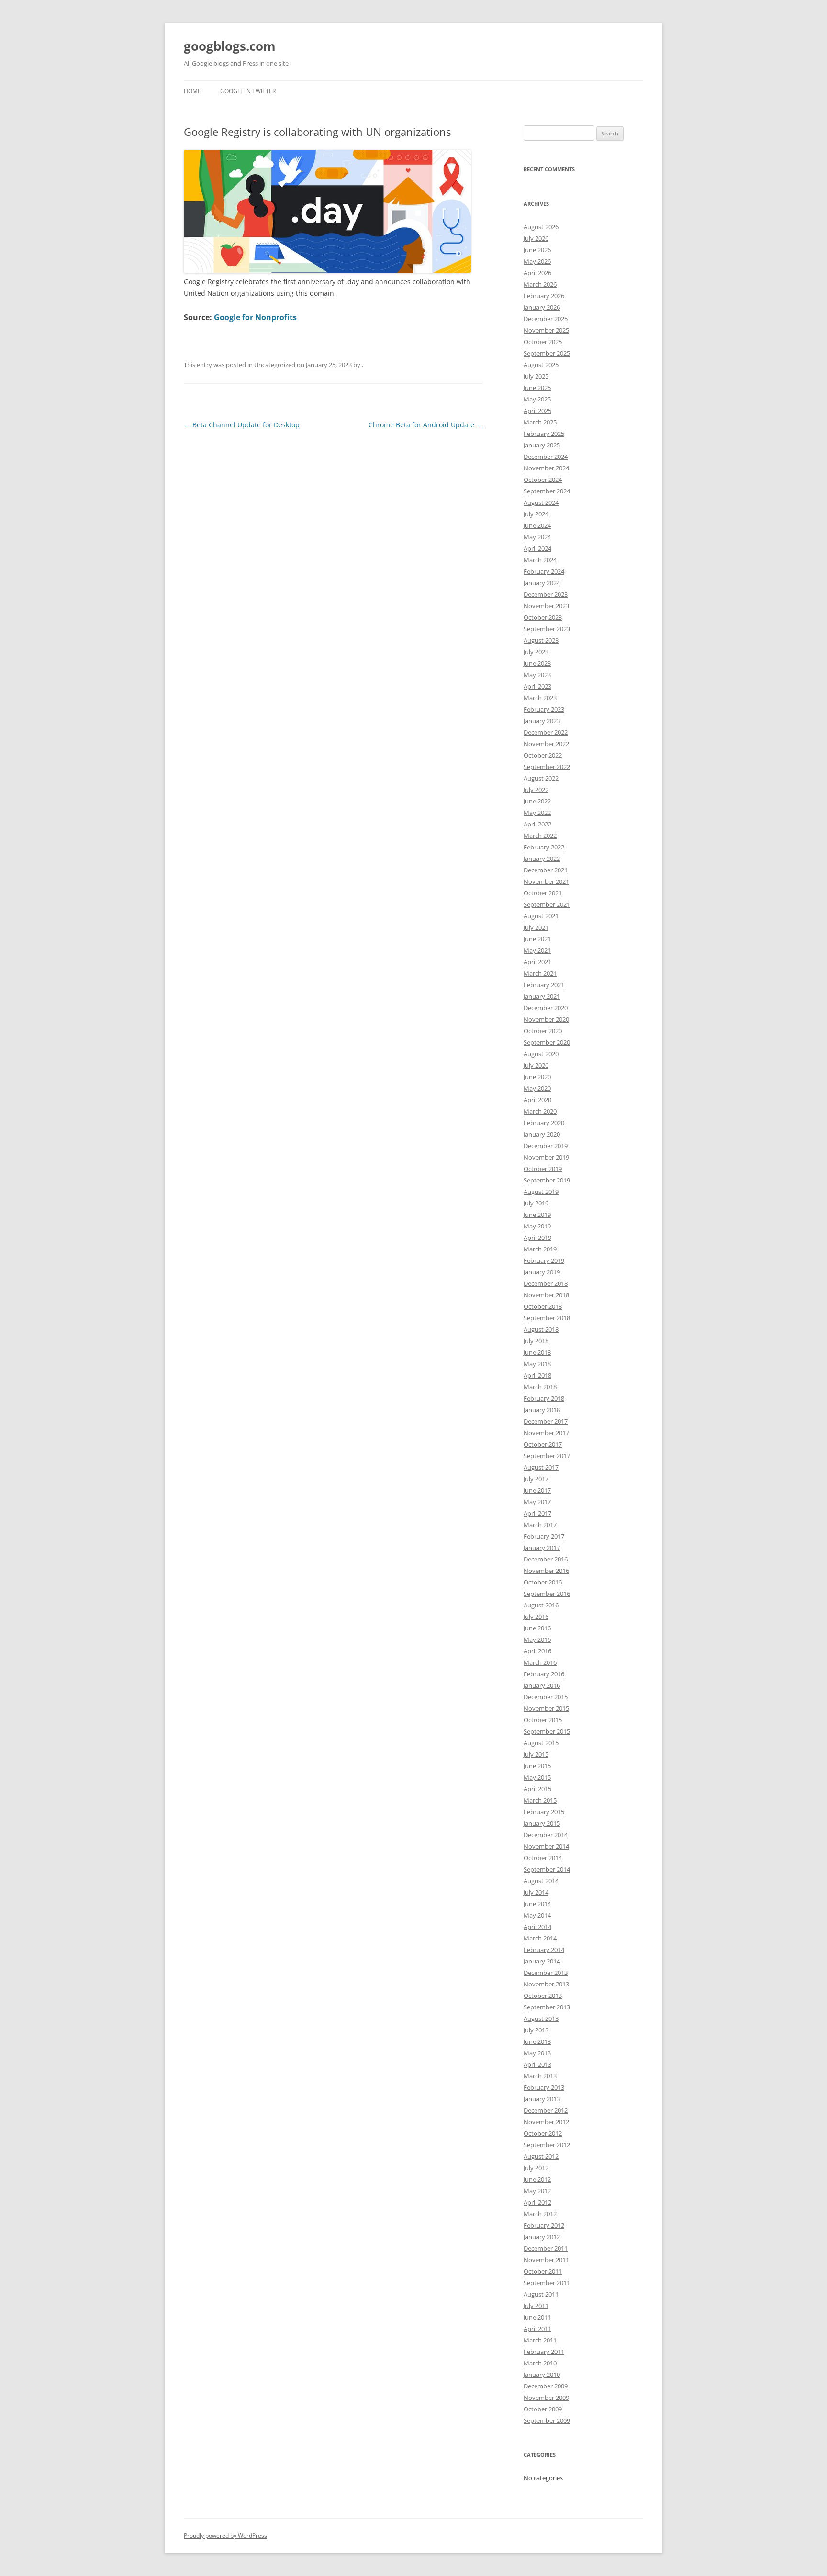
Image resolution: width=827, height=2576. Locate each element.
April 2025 (537, 411)
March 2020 (540, 1111)
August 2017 (541, 1467)
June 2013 (537, 2041)
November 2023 (546, 606)
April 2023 (537, 686)
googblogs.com (230, 46)
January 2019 (542, 1272)
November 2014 (546, 1846)
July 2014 (536, 1892)
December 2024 (546, 457)
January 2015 (542, 1823)
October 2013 (543, 1996)
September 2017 (547, 1456)
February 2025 (544, 434)
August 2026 (541, 227)
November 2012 (546, 2122)
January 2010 (542, 2375)
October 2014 (543, 1858)
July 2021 (536, 927)
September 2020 (547, 1042)
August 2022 (541, 778)
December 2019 (546, 1146)
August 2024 (541, 502)
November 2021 (546, 881)
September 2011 (547, 2283)
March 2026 (540, 284)
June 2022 (537, 801)
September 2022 (547, 767)
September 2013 (547, 2007)
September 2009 (547, 2420)
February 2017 (544, 1536)
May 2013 (537, 2053)
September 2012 (547, 2145)
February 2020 (544, 1123)
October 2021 (543, 893)
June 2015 (537, 1766)
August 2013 (541, 2018)
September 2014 (547, 1869)
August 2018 (541, 1329)
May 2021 (537, 950)
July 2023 (536, 652)
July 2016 (536, 1617)
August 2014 (541, 1881)
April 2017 (537, 1513)
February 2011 (544, 2352)
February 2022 (544, 847)
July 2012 (536, 2168)
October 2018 (543, 1306)
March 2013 (540, 2076)
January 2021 (542, 996)
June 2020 (537, 1077)
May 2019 (537, 1226)
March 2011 (540, 2340)
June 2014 (537, 1904)
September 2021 (547, 904)
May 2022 (537, 813)
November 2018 (546, 1295)
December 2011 (546, 2248)
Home (192, 91)
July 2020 (536, 1065)
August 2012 (541, 2156)
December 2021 (546, 870)
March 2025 (540, 422)
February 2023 (544, 709)
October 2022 (543, 755)
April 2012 (537, 2202)
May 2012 (537, 2191)
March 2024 (540, 560)
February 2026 (544, 296)
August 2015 (541, 1743)
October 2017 (543, 1444)
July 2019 (536, 1203)
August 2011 (541, 2294)
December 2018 (546, 1283)
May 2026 (537, 261)
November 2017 (546, 1433)
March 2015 (540, 1800)
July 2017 (536, 1479)
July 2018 (536, 1341)
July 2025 (536, 376)
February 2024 (544, 571)
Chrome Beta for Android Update (426, 425)
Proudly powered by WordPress (225, 2536)
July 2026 (536, 238)
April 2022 (537, 824)
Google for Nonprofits (255, 317)
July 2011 (536, 2306)
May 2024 (537, 537)
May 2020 (537, 1088)
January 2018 (542, 1410)
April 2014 (537, 1927)
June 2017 (537, 1490)
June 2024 (537, 525)
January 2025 (542, 445)
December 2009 (546, 2386)
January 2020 (542, 1134)
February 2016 (544, 1674)
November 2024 (546, 468)
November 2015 (546, 1708)
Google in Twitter (248, 91)
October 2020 (543, 1031)
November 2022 (546, 744)
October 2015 (543, 1720)
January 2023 (542, 721)
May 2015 (537, 1777)
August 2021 (541, 916)
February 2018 (544, 1398)
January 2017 (542, 1548)
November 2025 (546, 330)
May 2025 (537, 399)
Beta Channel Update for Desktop (242, 425)
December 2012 (546, 2110)
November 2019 (546, 1157)
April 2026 (537, 273)
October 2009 (543, 2409)
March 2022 (540, 836)
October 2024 (543, 480)
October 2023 (543, 617)
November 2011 (546, 2260)
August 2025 (541, 365)
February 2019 (544, 1260)
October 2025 (543, 342)
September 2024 (547, 491)
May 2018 (537, 1364)
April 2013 (537, 2064)
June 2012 (537, 2179)
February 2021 (544, 985)
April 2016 (537, 1651)
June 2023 (537, 663)
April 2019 (537, 1238)
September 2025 (547, 353)
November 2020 (546, 1019)
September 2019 (547, 1180)
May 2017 (537, 1502)
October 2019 (543, 1169)
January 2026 (542, 307)
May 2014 (537, 1915)
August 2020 (541, 1054)
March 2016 (540, 1662)
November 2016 (546, 1571)
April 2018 (537, 1375)
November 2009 (546, 2398)
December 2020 (546, 1008)
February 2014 (544, 1950)
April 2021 (537, 962)
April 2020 (537, 1100)
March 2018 (540, 1387)
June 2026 (537, 250)
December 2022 (546, 732)
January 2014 (542, 1961)
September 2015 (547, 1731)
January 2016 (542, 1685)
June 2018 (537, 1352)
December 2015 (546, 1697)
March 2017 (540, 1525)
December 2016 (546, 1559)
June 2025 (537, 388)
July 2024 (536, 514)
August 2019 (541, 1192)
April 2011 (537, 2329)
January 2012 (542, 2237)
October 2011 (543, 2271)
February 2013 (544, 2087)
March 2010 (540, 2363)
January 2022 (542, 859)
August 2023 (541, 640)
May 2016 (537, 1639)
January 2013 (542, 2099)
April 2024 (537, 548)
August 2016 (541, 1605)
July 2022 (536, 790)
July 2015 (536, 1754)
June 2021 (537, 939)
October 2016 (543, 1582)
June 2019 (537, 1215)
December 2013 (546, 1973)
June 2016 (537, 1628)
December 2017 (546, 1421)
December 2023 (546, 594)
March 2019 (540, 1249)
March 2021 (540, 973)
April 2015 (537, 1789)
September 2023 (547, 629)
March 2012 (540, 2214)
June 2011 (537, 2317)
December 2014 (546, 1835)
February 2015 (544, 1812)
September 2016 (547, 1594)
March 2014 (540, 1938)
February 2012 (544, 2225)
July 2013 (536, 2030)
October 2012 (543, 2133)
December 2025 (546, 319)
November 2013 (546, 1984)
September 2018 (547, 1318)
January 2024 (542, 583)
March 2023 (540, 698)
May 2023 (537, 675)
